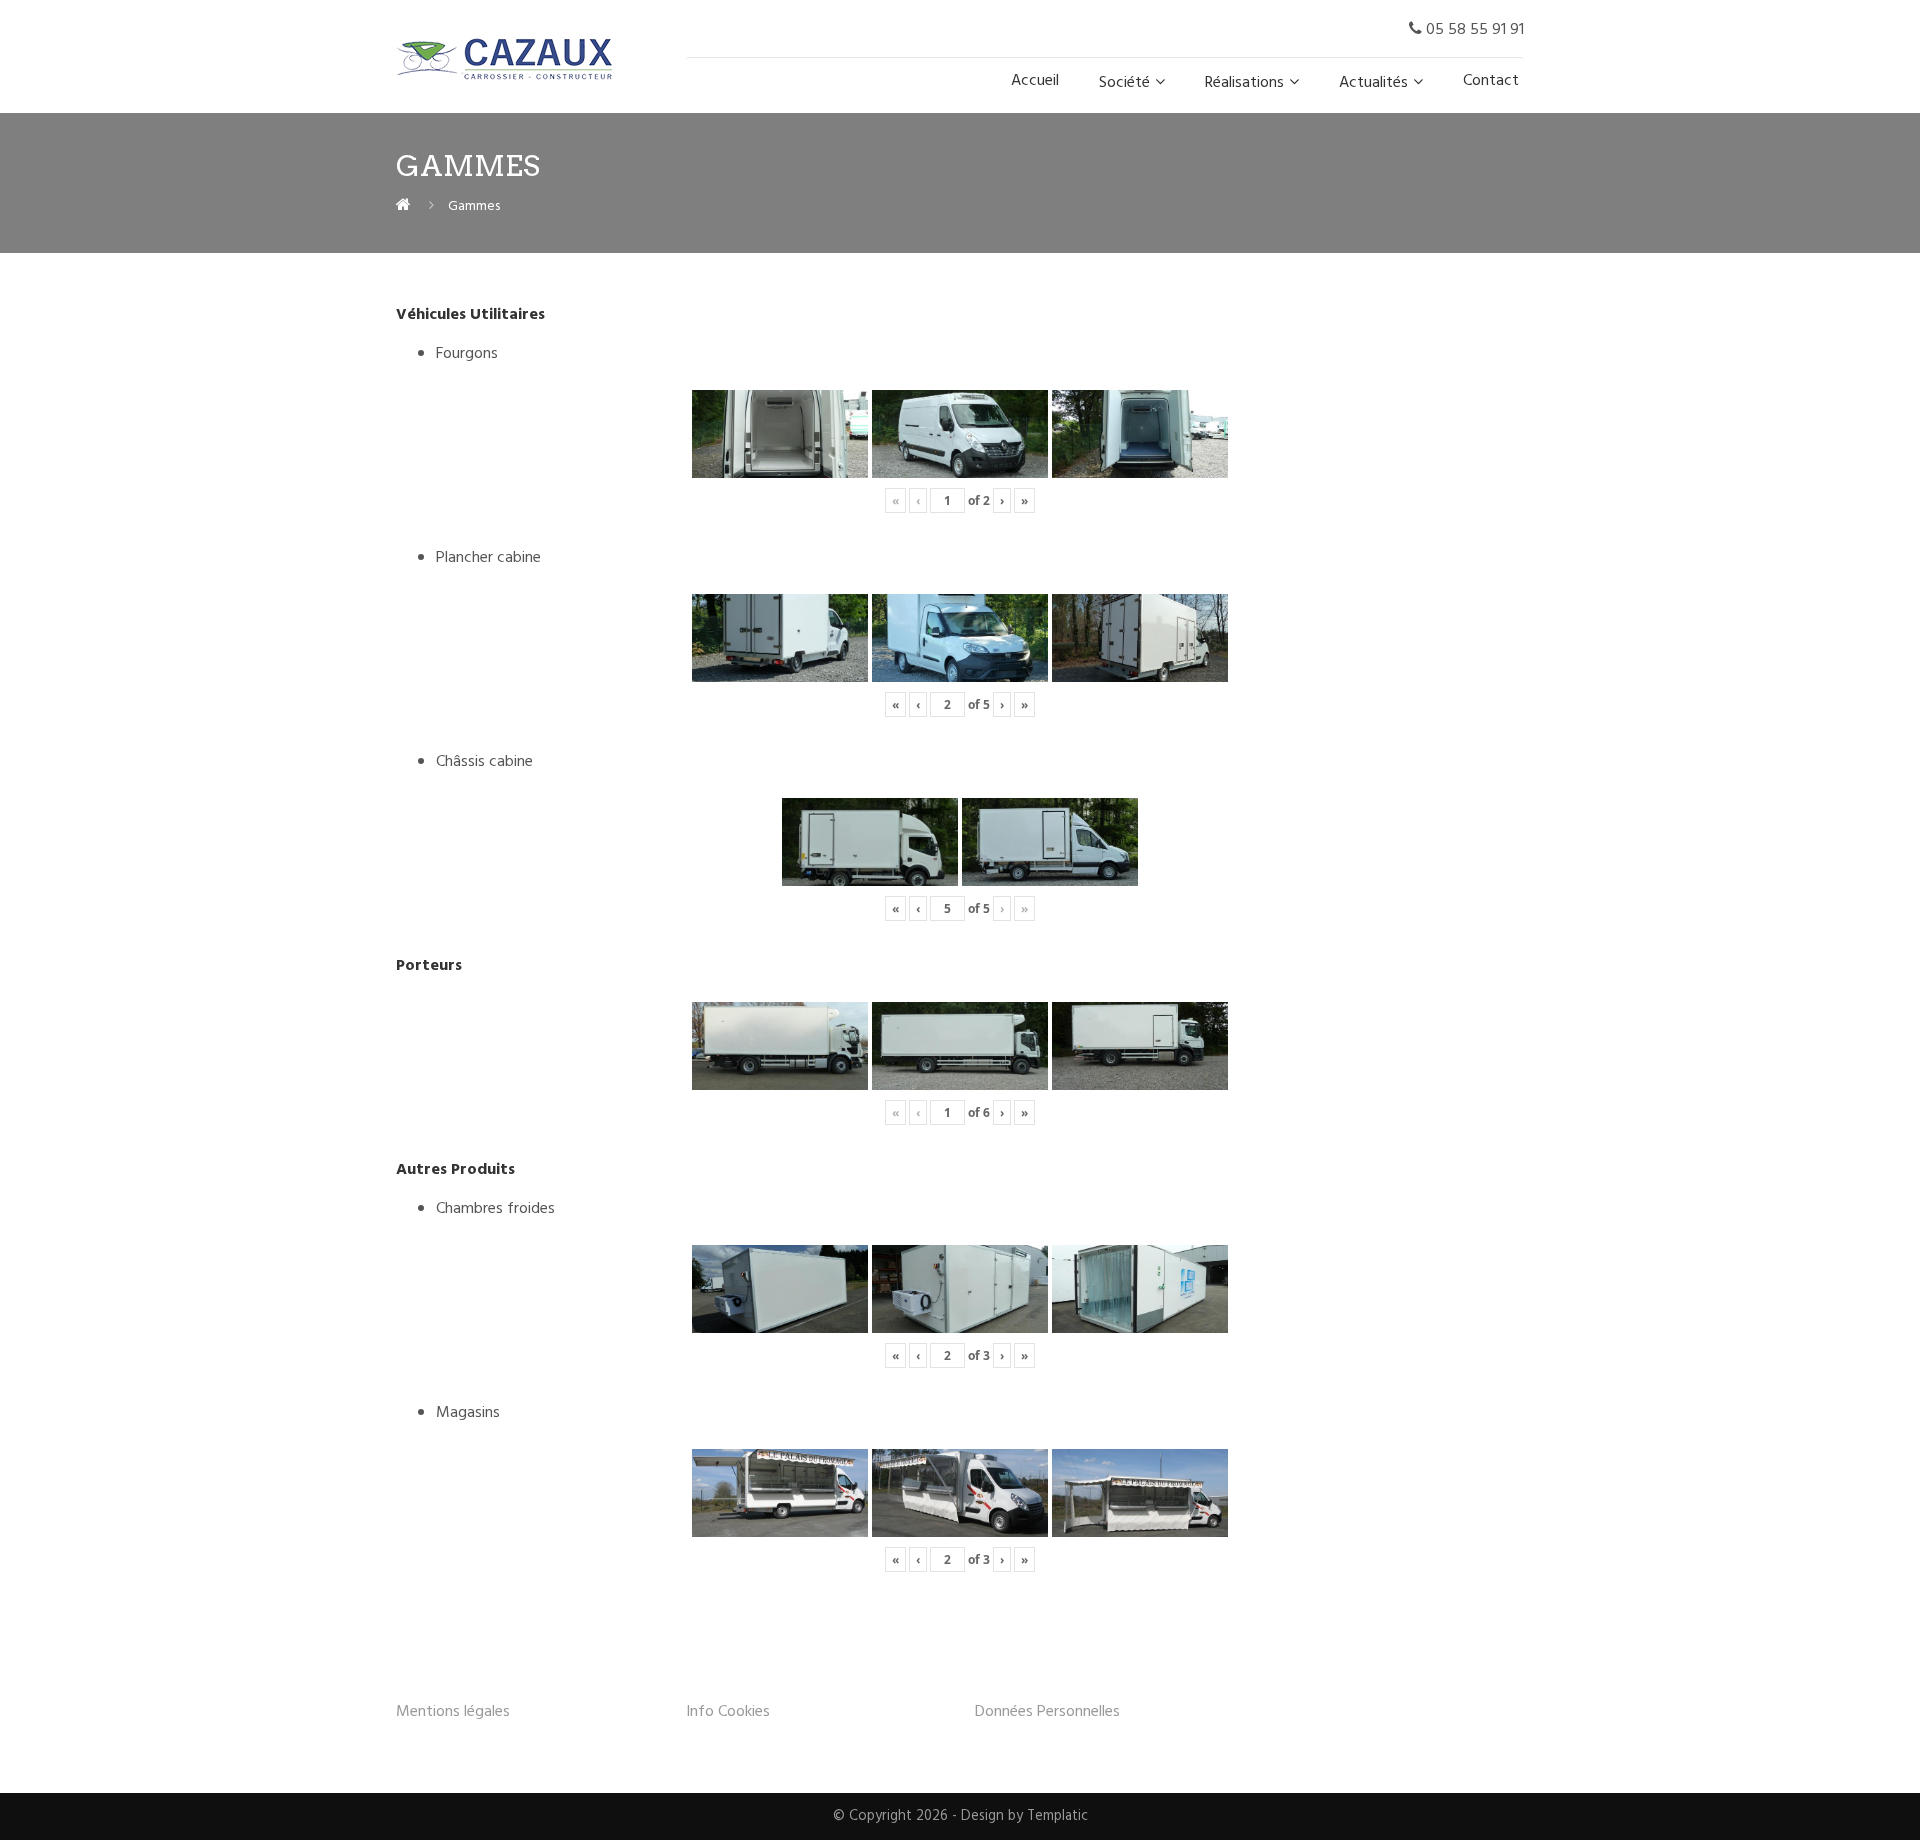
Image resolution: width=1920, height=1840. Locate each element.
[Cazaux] (403, 206)
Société (1124, 83)
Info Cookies (728, 1712)
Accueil (1035, 81)
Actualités (1373, 83)
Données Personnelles (1047, 1712)
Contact (1491, 81)
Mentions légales (453, 1712)
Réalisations (1244, 83)
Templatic (1057, 1816)
